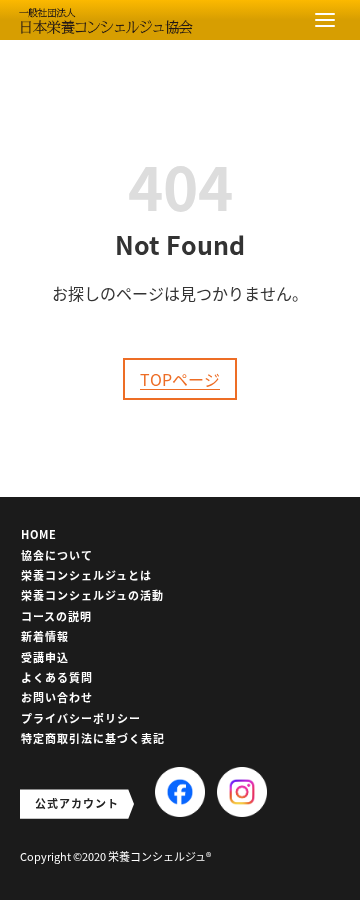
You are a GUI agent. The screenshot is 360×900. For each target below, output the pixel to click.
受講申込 (45, 657)
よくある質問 (57, 677)
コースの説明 (56, 616)
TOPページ (180, 379)
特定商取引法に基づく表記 (93, 738)
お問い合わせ (57, 697)
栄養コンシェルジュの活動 (92, 595)
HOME (39, 534)
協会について (57, 555)
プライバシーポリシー (81, 718)
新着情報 (45, 636)
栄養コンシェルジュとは (86, 575)
